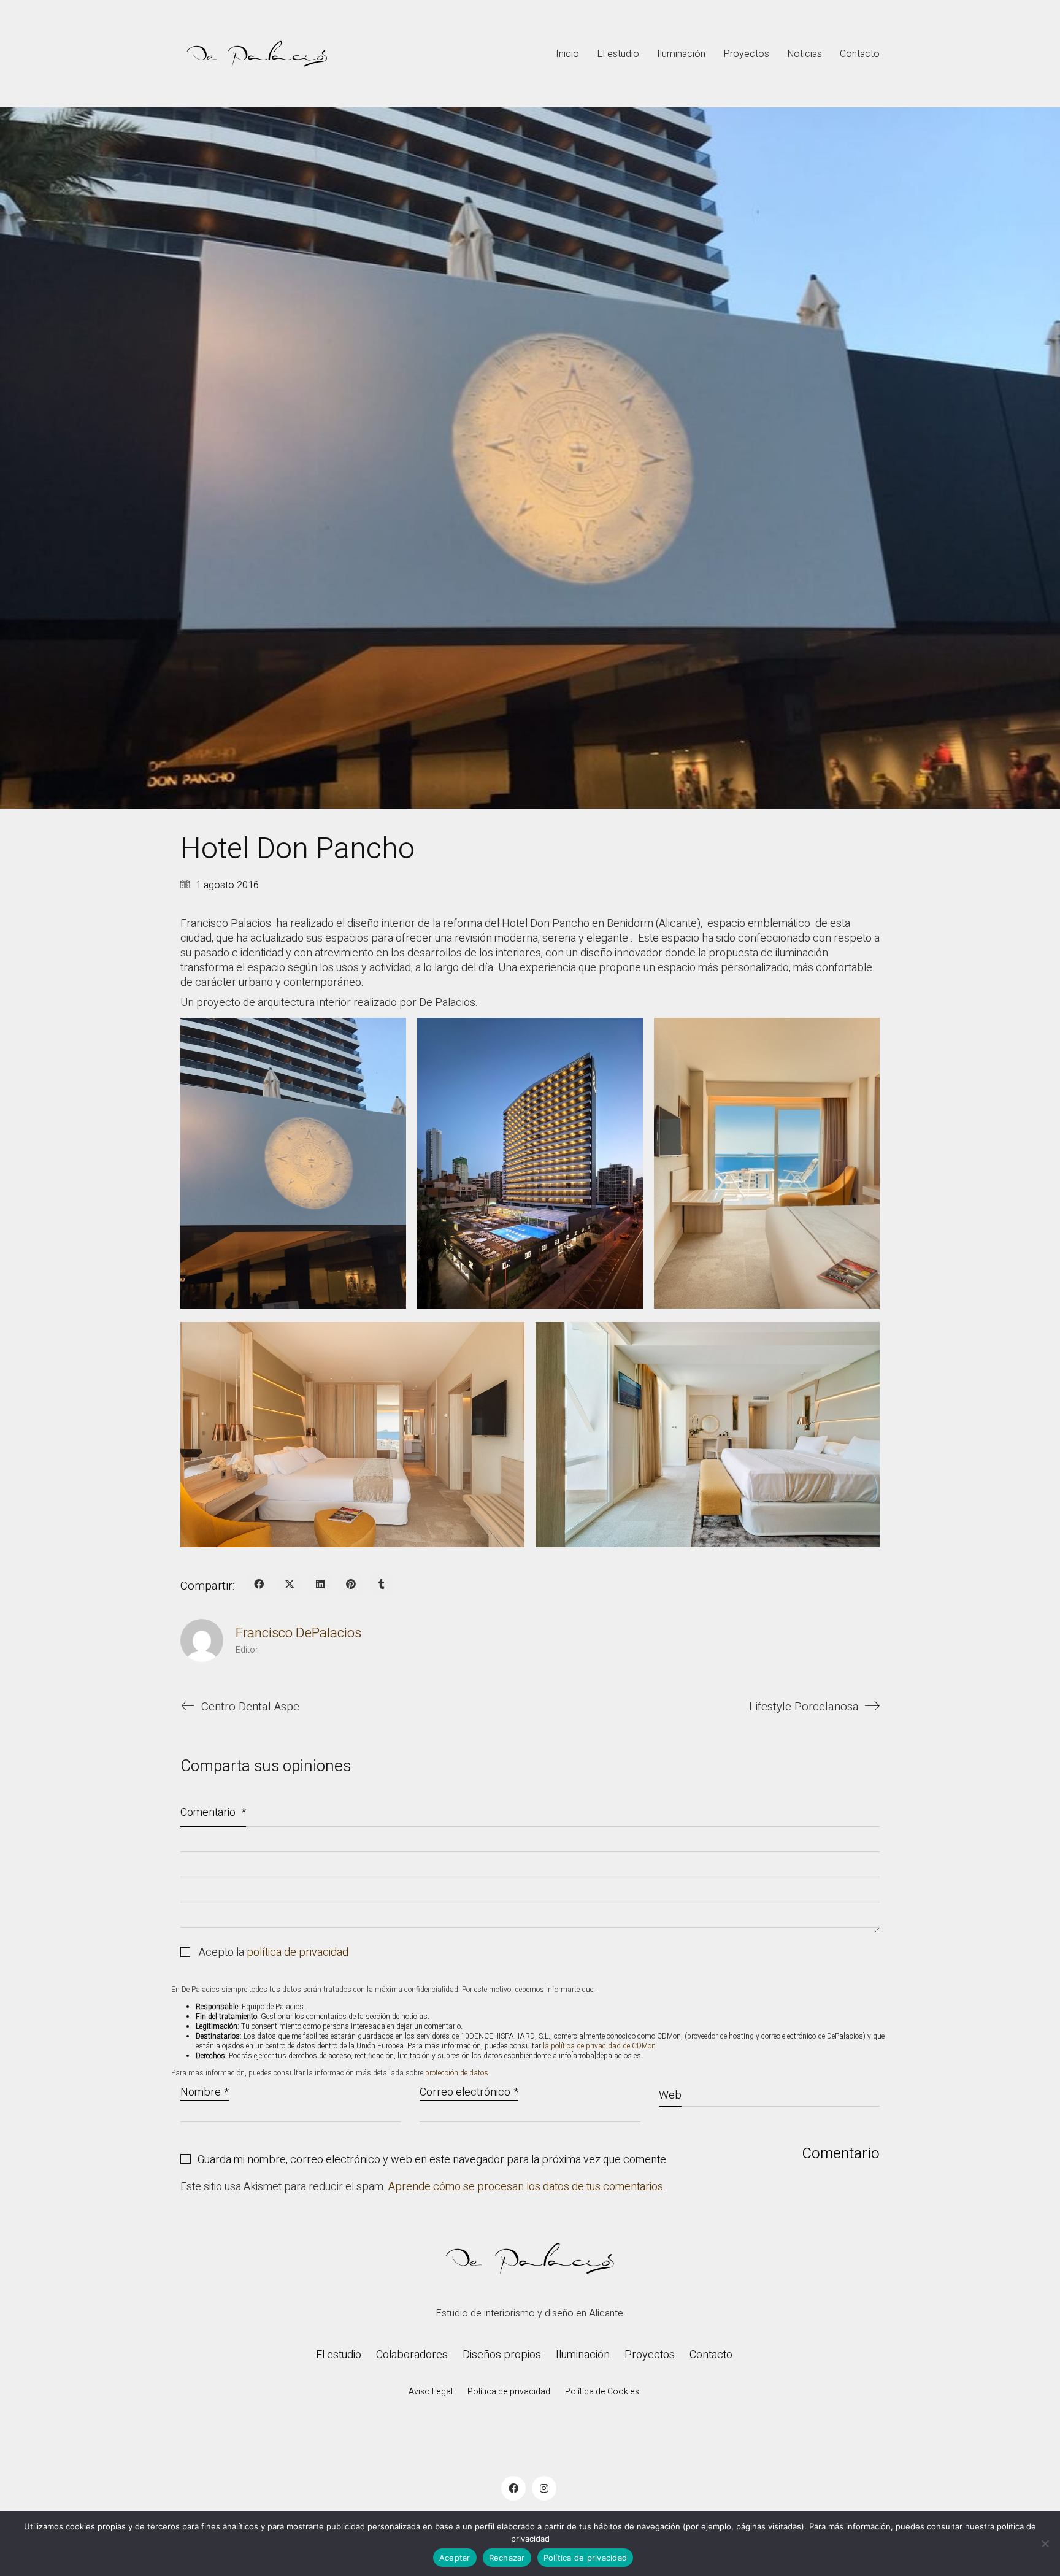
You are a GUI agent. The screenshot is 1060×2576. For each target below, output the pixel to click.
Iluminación (583, 2355)
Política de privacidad (509, 2392)
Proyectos (650, 2355)
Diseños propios (502, 2355)
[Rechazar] (1045, 2543)
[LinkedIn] (320, 1584)
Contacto (711, 2355)
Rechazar (507, 2558)
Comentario (213, 1813)
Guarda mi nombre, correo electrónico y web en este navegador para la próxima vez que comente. (433, 2160)
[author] (202, 1640)
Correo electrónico (469, 2093)
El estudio (339, 2355)
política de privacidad (298, 1953)
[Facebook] (259, 1584)
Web (670, 2095)
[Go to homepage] (257, 54)
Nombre (205, 2093)
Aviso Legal (431, 2392)
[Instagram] (544, 2488)
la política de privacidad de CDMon (599, 2046)
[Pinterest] (351, 1584)
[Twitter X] (290, 1584)
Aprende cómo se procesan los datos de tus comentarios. (527, 2187)
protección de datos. (458, 2073)
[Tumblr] (382, 1584)
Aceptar (455, 2558)
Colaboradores (412, 2355)
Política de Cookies (602, 2392)
